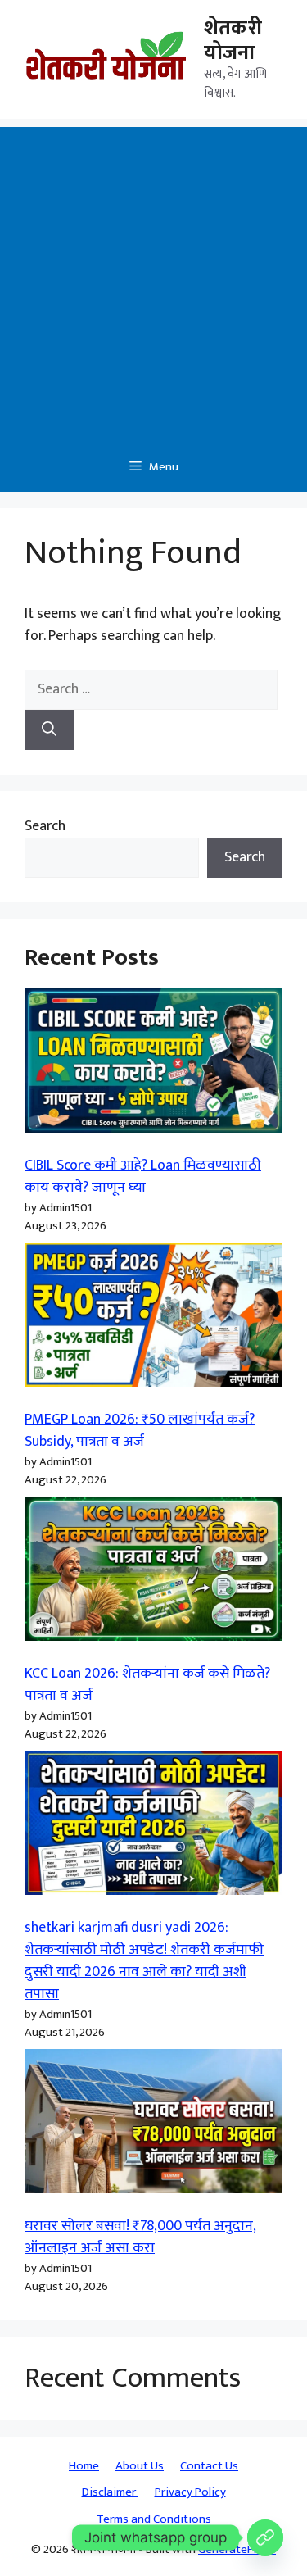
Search (45, 826)
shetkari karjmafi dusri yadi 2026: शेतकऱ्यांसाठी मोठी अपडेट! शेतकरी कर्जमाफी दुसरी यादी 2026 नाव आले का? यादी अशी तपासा (144, 1961)
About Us (140, 2466)
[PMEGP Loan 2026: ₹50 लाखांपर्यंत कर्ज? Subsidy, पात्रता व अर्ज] (153, 1318)
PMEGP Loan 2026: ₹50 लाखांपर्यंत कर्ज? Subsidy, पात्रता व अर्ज (140, 1431)
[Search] (49, 730)
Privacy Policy (190, 2492)
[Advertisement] (153, 281)
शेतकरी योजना (233, 41)
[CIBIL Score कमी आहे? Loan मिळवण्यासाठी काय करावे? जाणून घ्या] (153, 1064)
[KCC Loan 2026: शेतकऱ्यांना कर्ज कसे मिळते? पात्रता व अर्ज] (153, 1572)
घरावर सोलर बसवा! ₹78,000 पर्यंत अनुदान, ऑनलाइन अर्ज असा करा (140, 2237)
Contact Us (209, 2466)
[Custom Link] (265, 2537)
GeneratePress (237, 2549)
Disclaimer (110, 2492)
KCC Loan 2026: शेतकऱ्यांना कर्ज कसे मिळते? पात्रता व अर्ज (147, 1685)
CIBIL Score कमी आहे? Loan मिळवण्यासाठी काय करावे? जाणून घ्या (143, 1177)
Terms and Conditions (154, 2519)
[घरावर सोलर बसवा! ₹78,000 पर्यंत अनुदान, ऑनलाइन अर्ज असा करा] (153, 2125)
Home (84, 2466)
